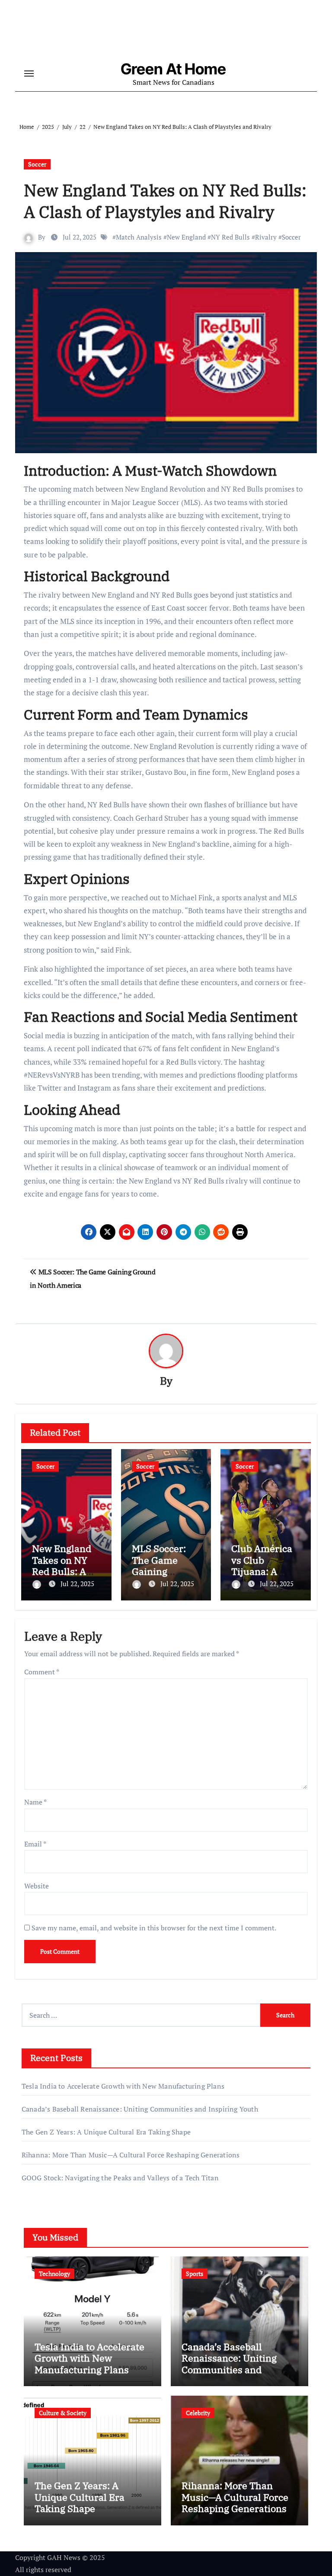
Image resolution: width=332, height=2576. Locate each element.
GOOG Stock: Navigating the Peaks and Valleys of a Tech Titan (120, 2178)
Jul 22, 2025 (77, 1584)
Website (37, 1886)
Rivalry (266, 237)
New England (186, 237)
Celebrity (198, 2413)
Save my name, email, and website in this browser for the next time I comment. (154, 1928)
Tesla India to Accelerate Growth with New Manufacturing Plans (123, 2086)
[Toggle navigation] (29, 74)
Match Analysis (139, 237)
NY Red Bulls (230, 237)
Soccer (37, 164)
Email (35, 1844)
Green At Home (173, 69)
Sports (195, 2274)
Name (35, 1802)
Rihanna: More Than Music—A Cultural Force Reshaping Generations (131, 2155)
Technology (54, 2274)
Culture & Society (63, 2413)
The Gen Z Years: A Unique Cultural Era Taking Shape (106, 2132)
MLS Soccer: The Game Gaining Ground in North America (165, 1571)
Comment (42, 1672)
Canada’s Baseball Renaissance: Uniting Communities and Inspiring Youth (140, 2109)
